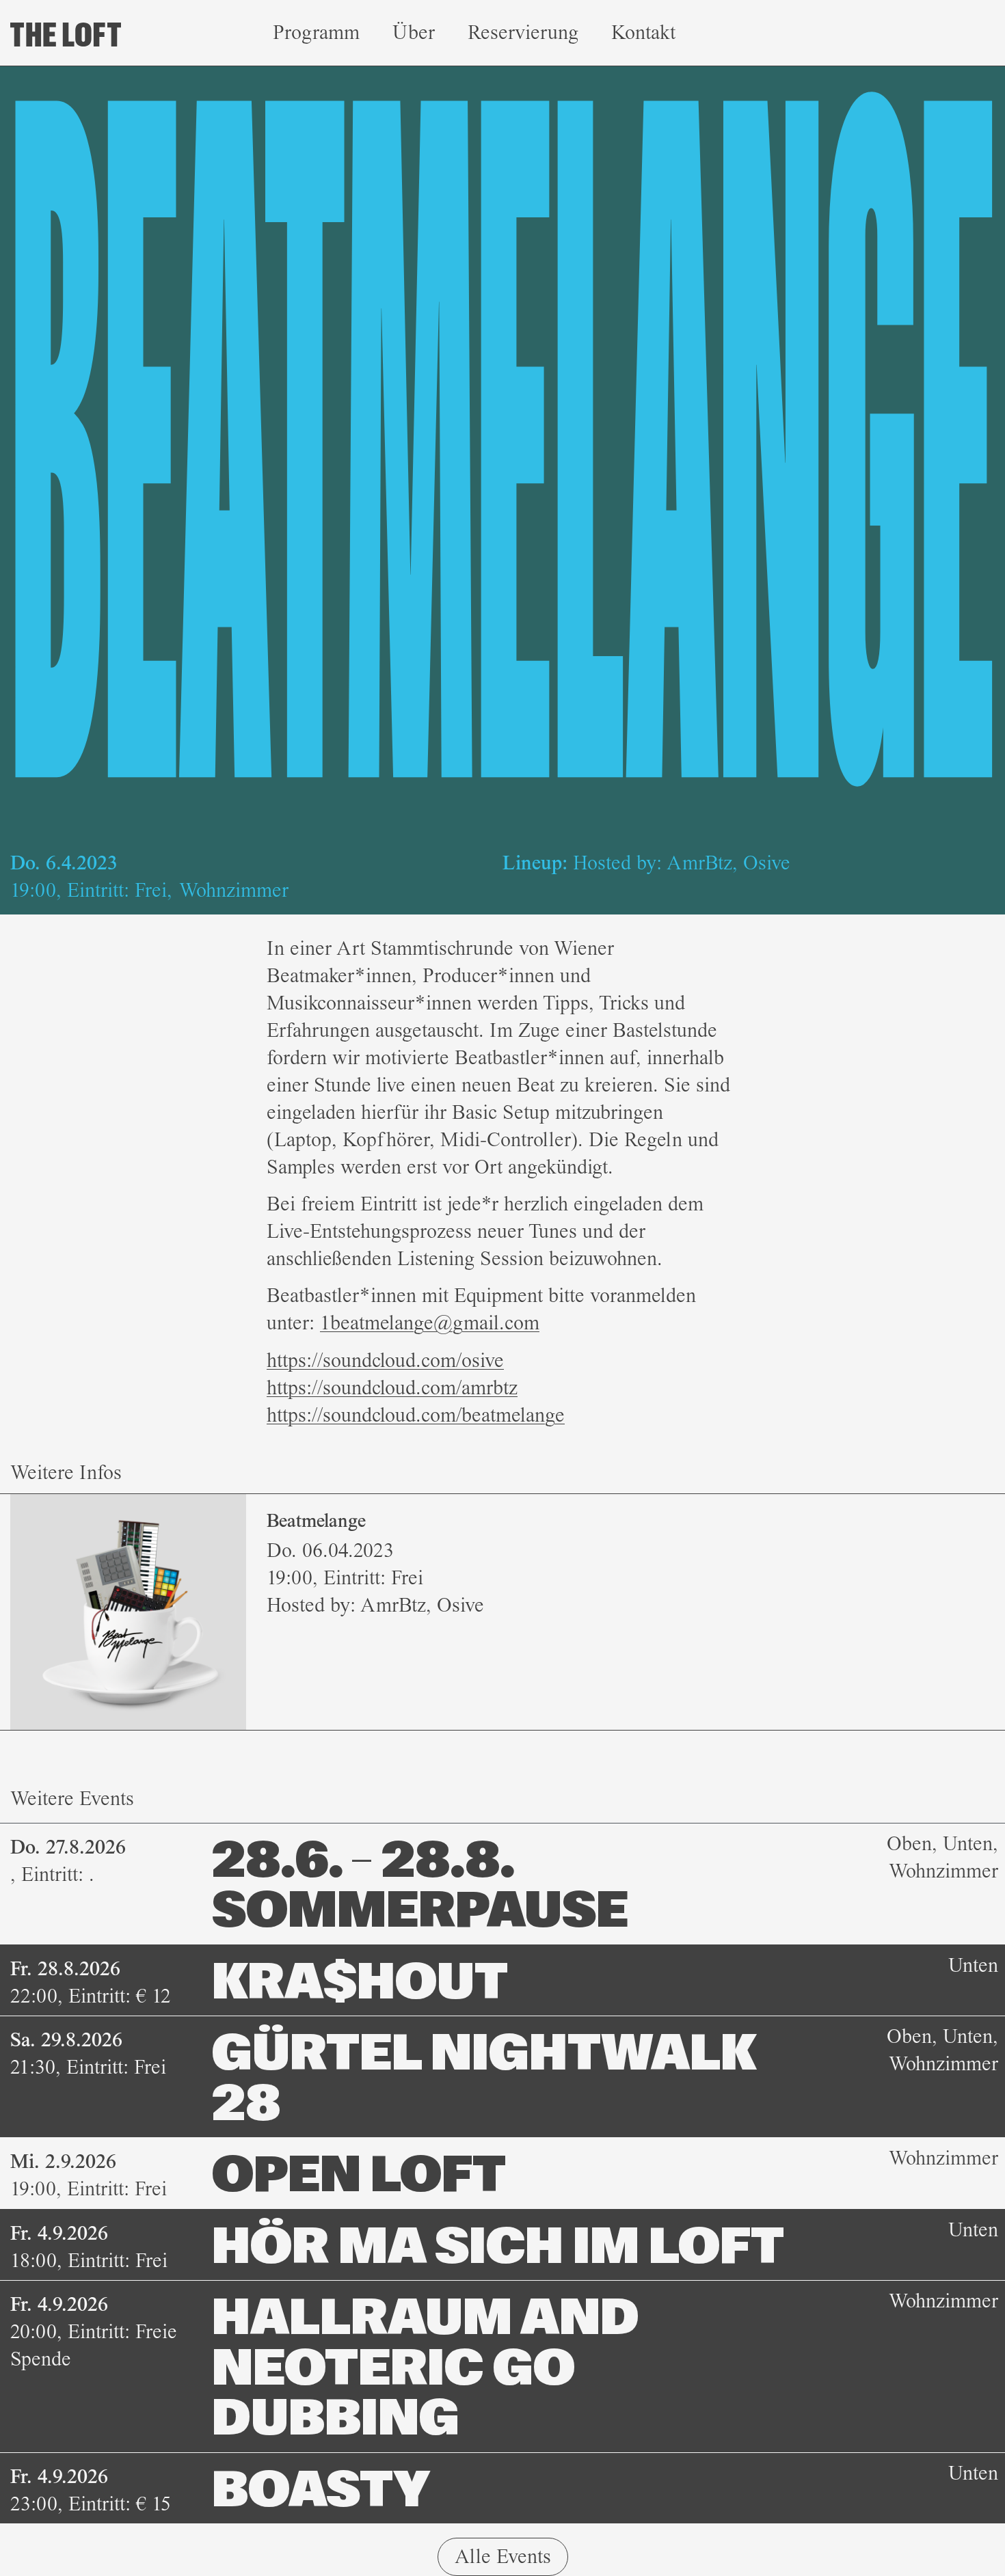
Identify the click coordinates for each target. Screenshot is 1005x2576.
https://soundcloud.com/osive (385, 1360)
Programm (316, 32)
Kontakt (643, 32)
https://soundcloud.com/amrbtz (392, 1388)
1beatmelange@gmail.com (430, 1323)
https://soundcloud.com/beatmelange (416, 1415)
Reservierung (523, 32)
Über (414, 32)
